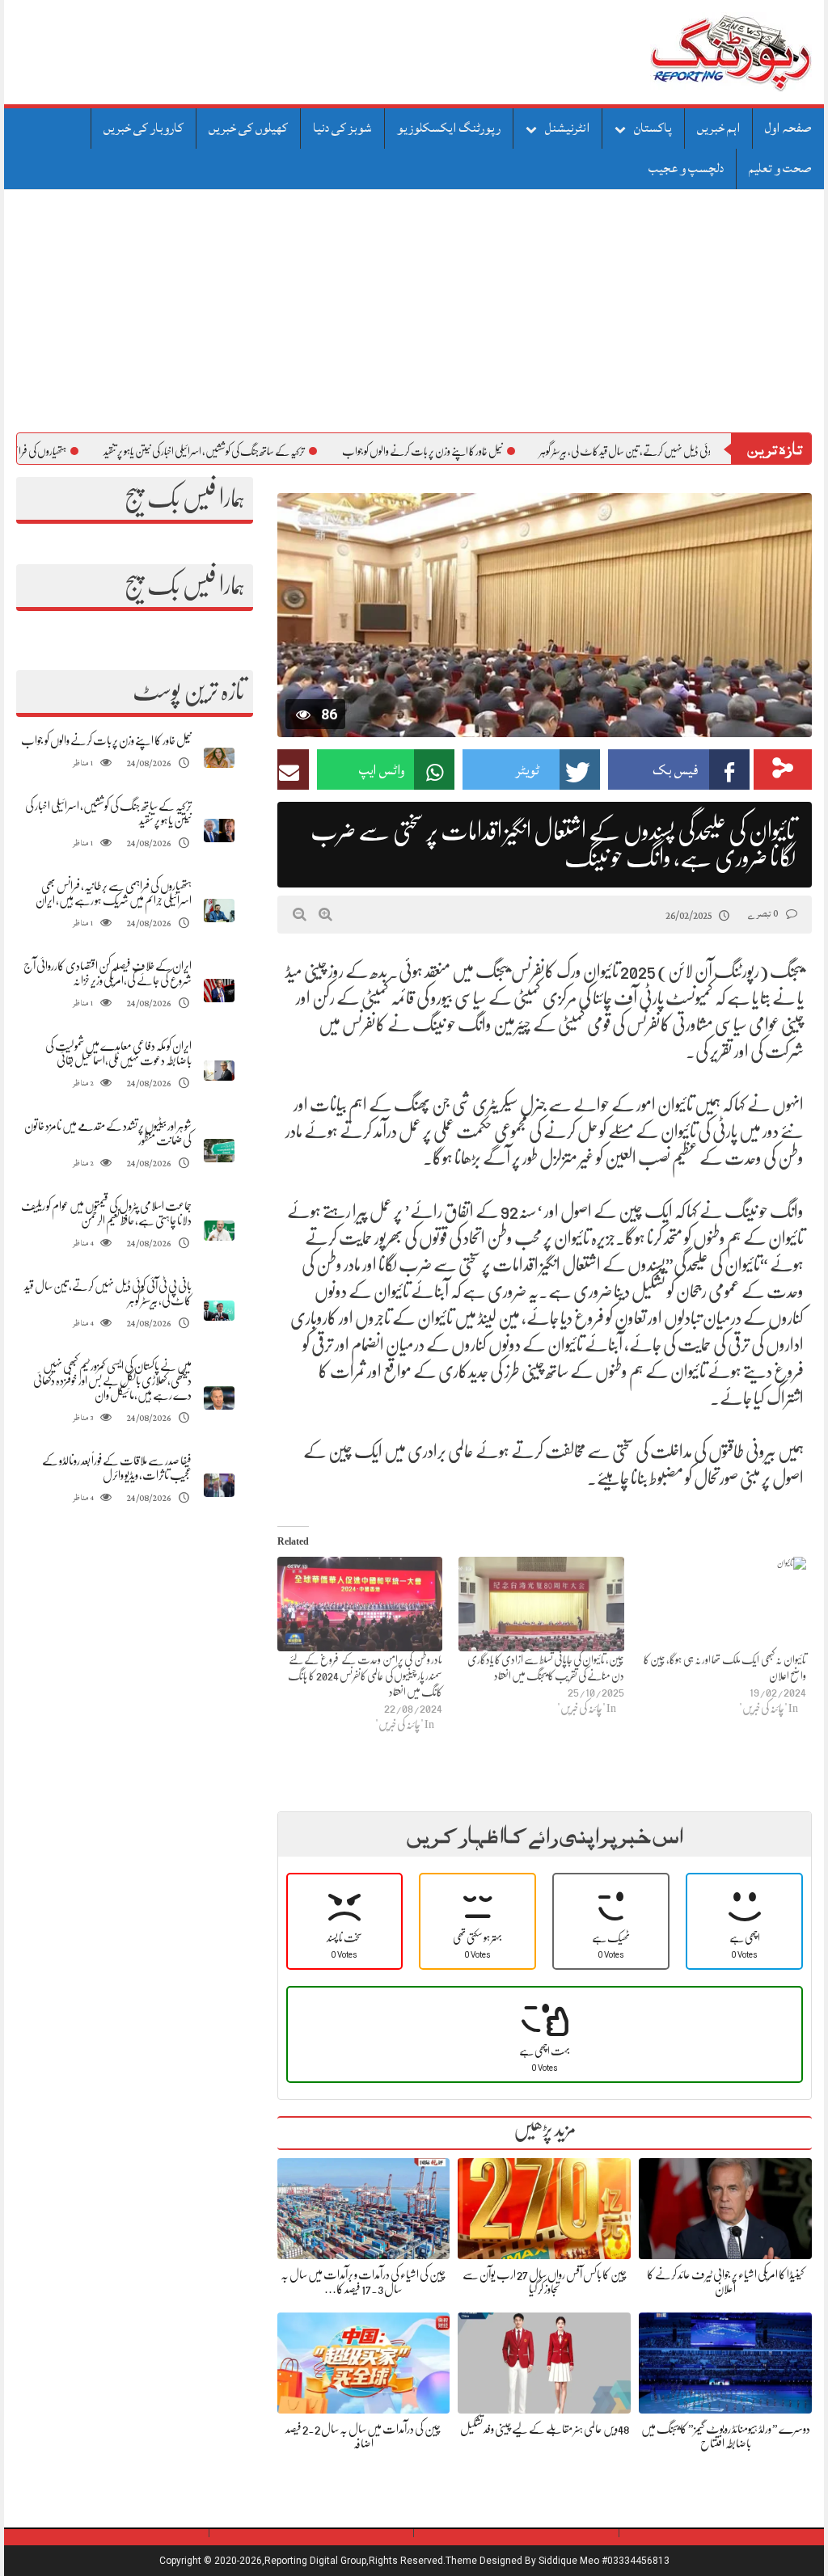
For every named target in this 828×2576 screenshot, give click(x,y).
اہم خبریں (718, 128)
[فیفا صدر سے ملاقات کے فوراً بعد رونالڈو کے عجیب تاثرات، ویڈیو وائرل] (219, 1485)
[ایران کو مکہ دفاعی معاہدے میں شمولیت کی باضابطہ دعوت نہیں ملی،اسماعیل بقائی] (219, 1071)
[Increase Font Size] (325, 914)
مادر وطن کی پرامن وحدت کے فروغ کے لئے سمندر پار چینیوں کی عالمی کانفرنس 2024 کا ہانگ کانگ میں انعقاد (365, 1676)
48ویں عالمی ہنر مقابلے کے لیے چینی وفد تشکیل (545, 2429)
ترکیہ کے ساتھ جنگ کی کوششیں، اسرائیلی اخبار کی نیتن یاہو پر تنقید (271, 451)
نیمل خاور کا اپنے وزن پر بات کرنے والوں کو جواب (490, 451)
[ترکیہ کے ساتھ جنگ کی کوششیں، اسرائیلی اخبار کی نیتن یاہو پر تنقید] (219, 831)
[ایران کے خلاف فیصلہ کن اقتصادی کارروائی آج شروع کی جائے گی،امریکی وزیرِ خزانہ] (219, 991)
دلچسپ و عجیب (686, 168)
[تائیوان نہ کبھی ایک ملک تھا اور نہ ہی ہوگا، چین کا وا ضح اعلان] (723, 1604)
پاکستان (653, 128)
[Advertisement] (414, 311)
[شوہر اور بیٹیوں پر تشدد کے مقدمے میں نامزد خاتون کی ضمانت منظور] (219, 1151)
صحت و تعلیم (780, 168)
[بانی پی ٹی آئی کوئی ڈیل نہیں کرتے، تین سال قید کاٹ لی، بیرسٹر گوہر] (219, 1311)
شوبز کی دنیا (342, 128)
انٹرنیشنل (567, 128)
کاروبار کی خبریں (144, 128)
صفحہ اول (788, 128)
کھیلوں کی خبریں (248, 128)
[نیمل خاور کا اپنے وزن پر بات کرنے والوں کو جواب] (219, 758)
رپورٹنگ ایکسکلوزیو (449, 128)
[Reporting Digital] (693, 52)
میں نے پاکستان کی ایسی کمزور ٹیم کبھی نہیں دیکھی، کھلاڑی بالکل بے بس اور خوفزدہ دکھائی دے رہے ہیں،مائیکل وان (112, 1381)
